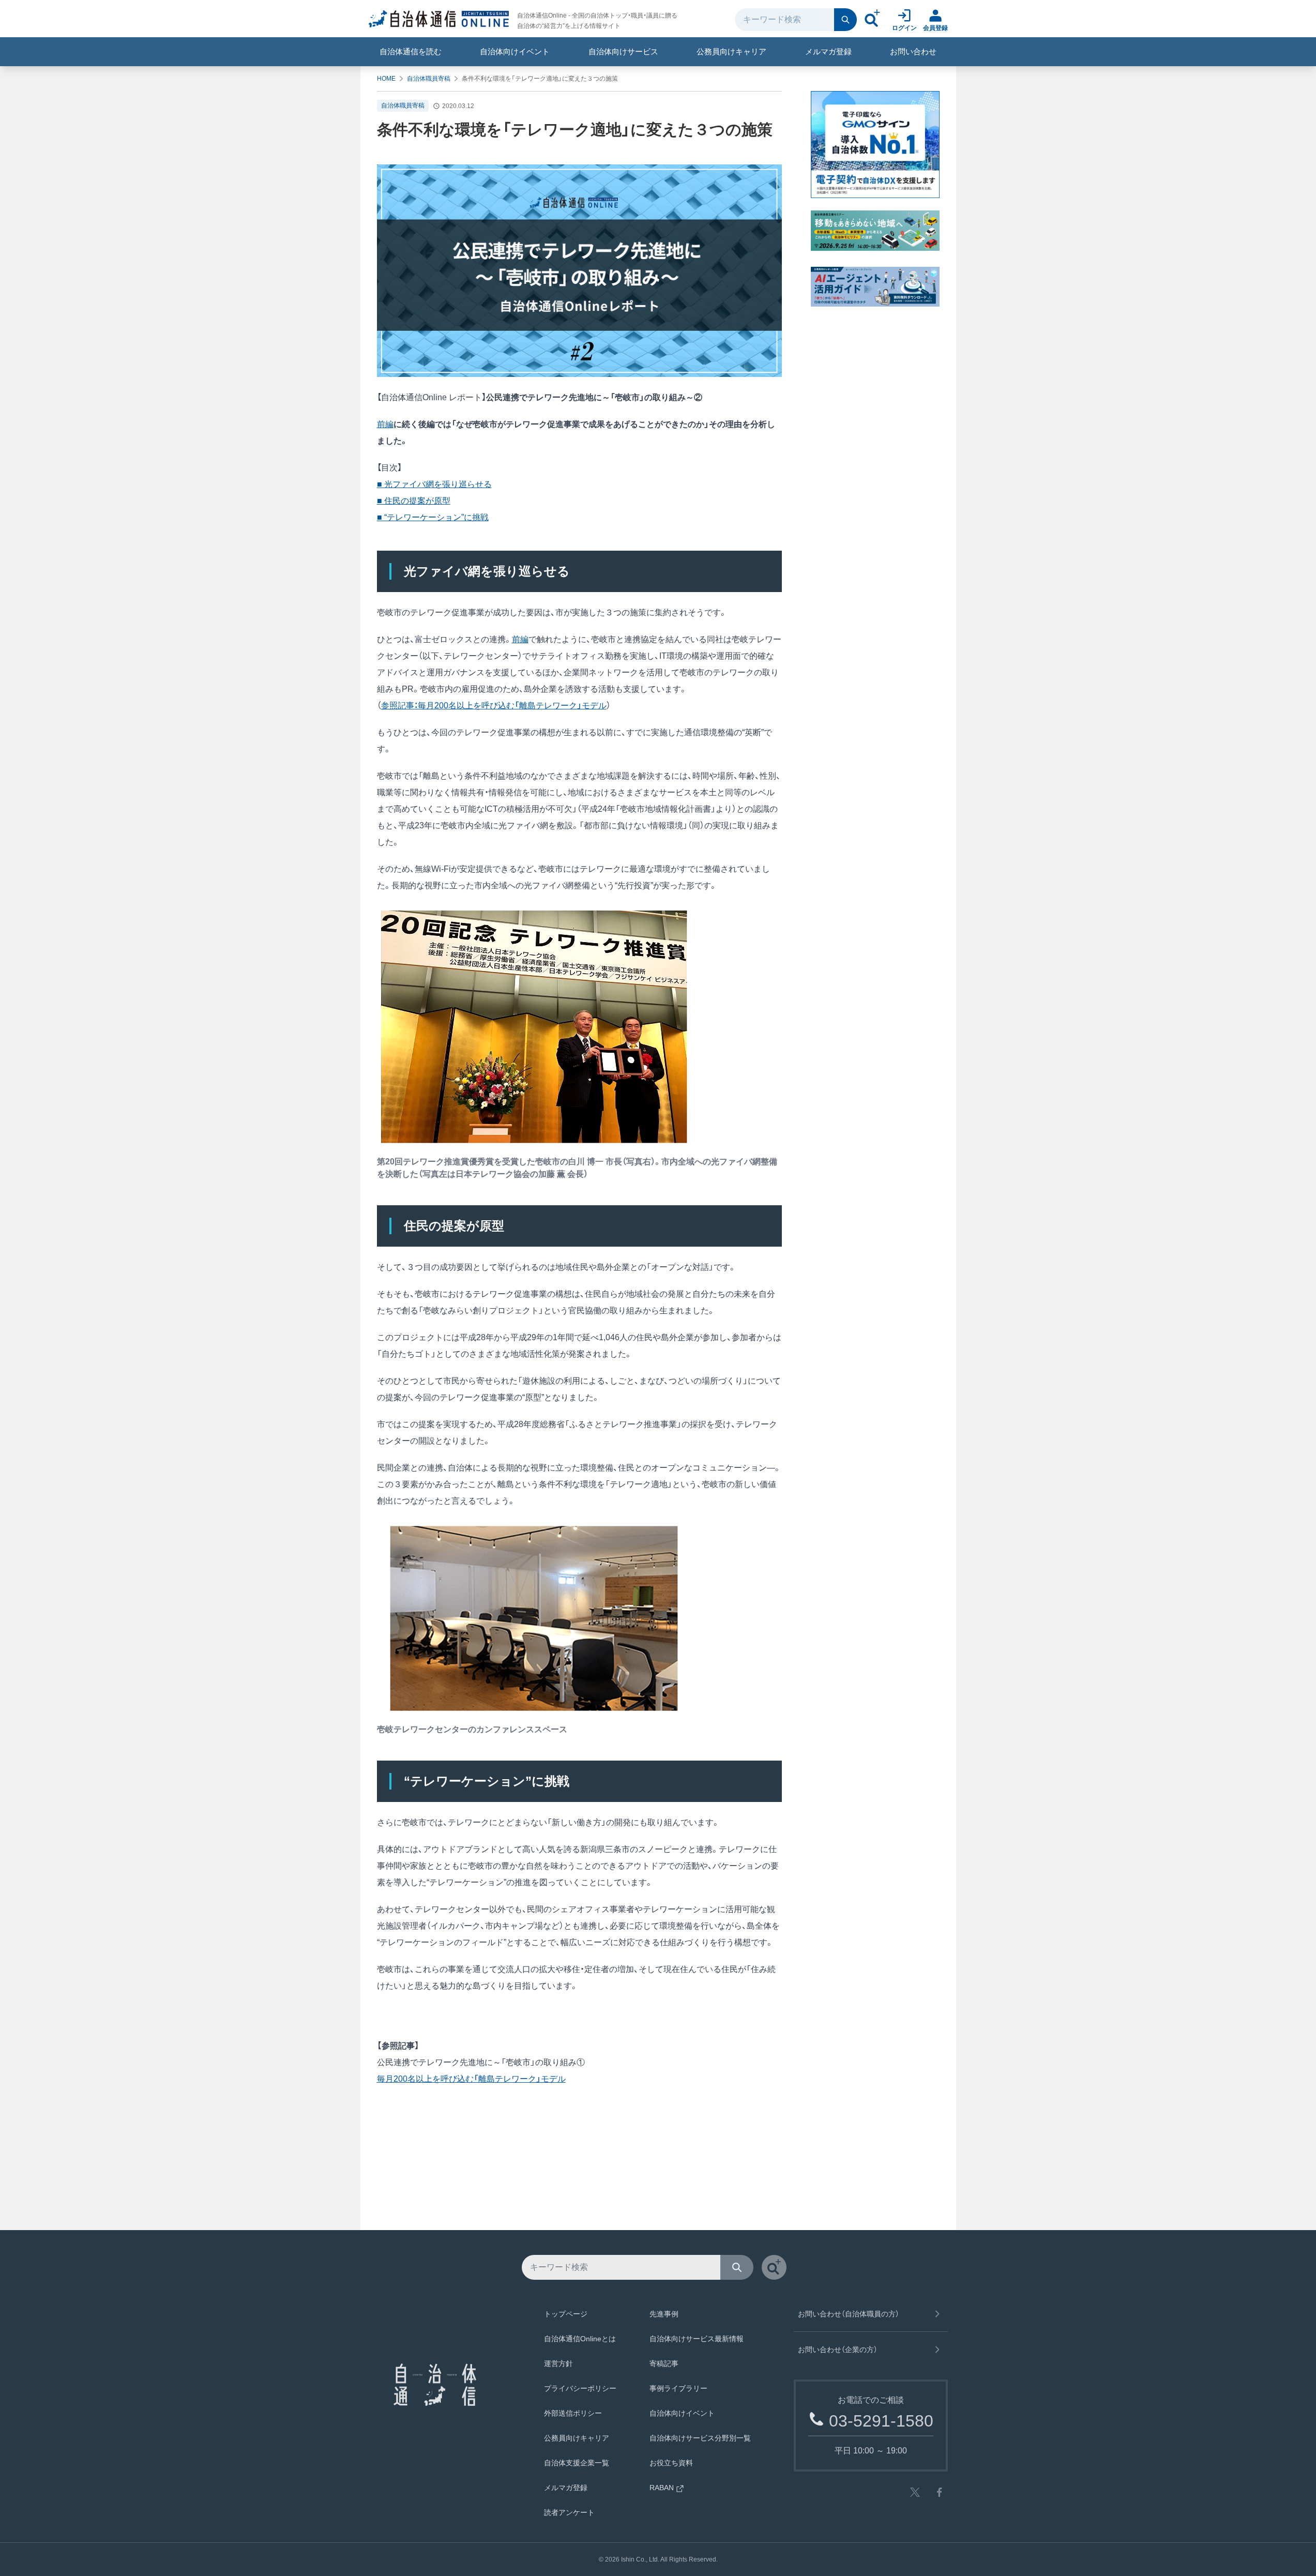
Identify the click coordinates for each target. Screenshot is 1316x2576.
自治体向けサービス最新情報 (697, 2339)
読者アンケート (569, 2512)
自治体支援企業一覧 (577, 2463)
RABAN (662, 2488)
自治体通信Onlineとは (580, 2339)
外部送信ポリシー (573, 2413)
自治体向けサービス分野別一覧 (700, 2438)
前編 (385, 424)
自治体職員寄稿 (429, 79)
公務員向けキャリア (731, 51)
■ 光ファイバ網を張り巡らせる (434, 484)
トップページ (566, 2314)
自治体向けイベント (515, 51)
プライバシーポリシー (580, 2388)
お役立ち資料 (671, 2463)
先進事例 (664, 2314)
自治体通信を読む (411, 51)
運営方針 (558, 2363)
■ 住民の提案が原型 (414, 501)
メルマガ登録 (828, 51)
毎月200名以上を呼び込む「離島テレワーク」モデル (471, 2079)
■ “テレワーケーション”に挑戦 (433, 517)
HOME (386, 79)
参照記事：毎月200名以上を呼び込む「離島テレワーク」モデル (494, 706)
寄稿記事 (664, 2363)
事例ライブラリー (678, 2388)
